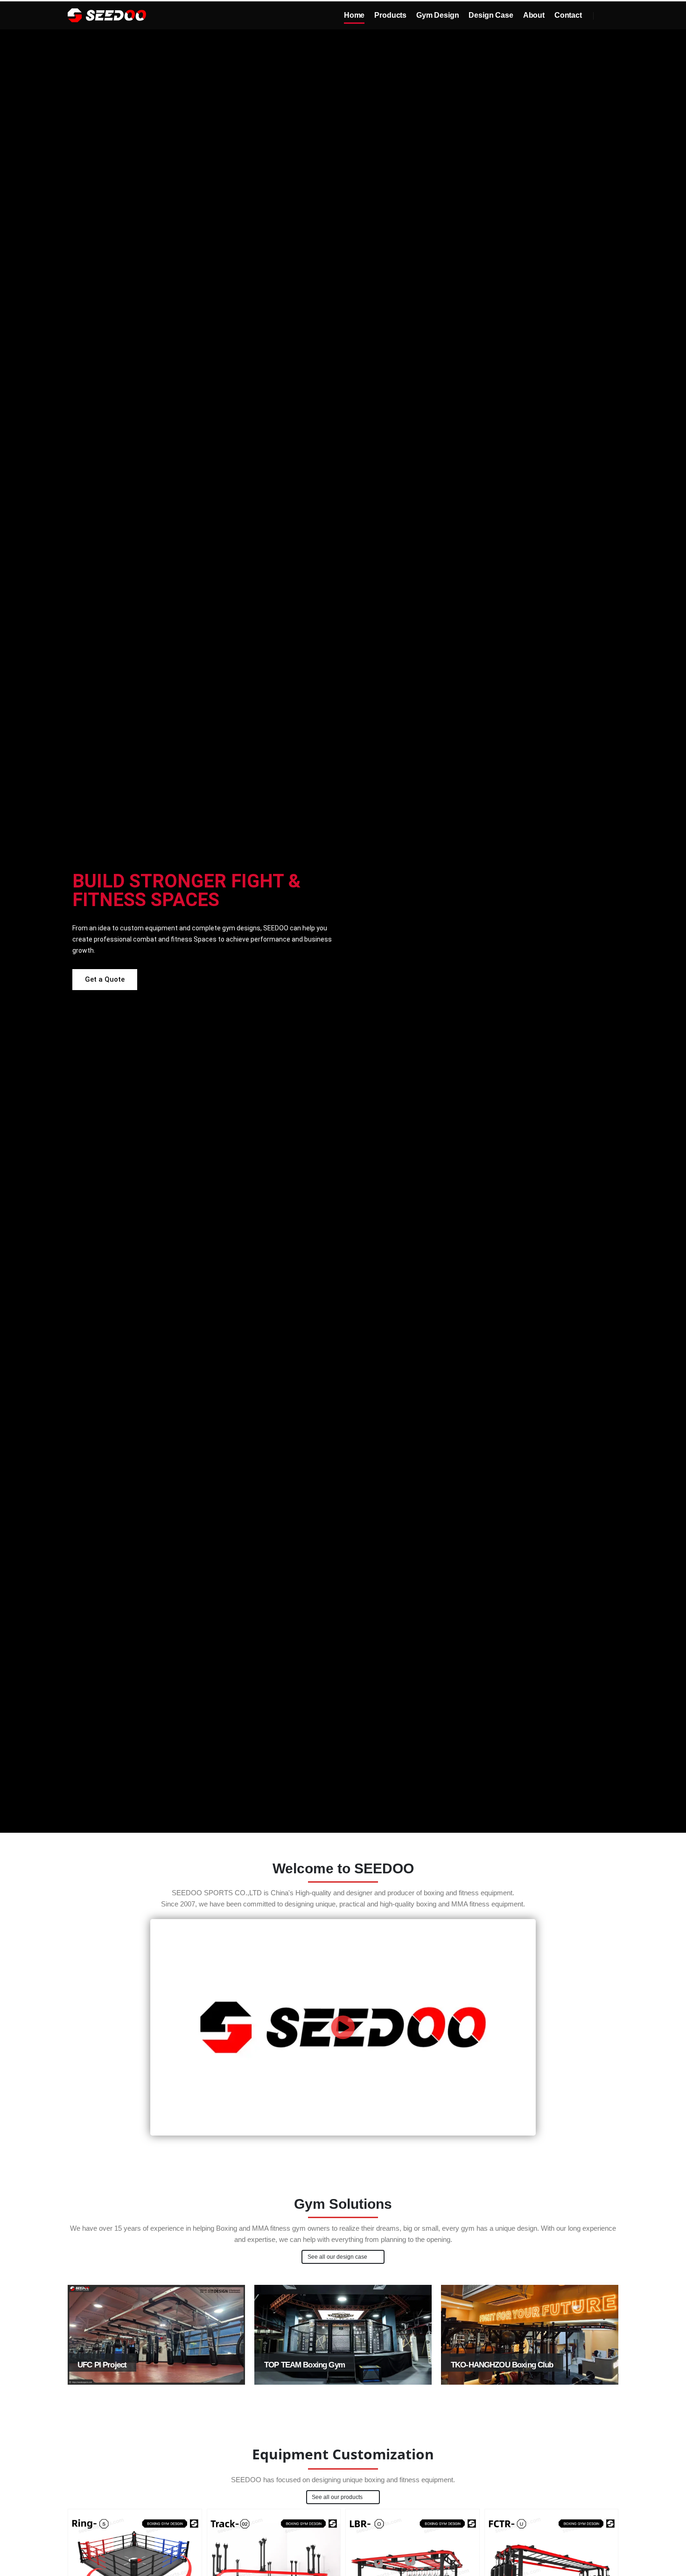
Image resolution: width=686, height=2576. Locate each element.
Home (354, 15)
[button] (606, 16)
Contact (568, 15)
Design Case (491, 15)
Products (390, 15)
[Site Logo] (107, 16)
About (534, 15)
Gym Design (437, 15)
